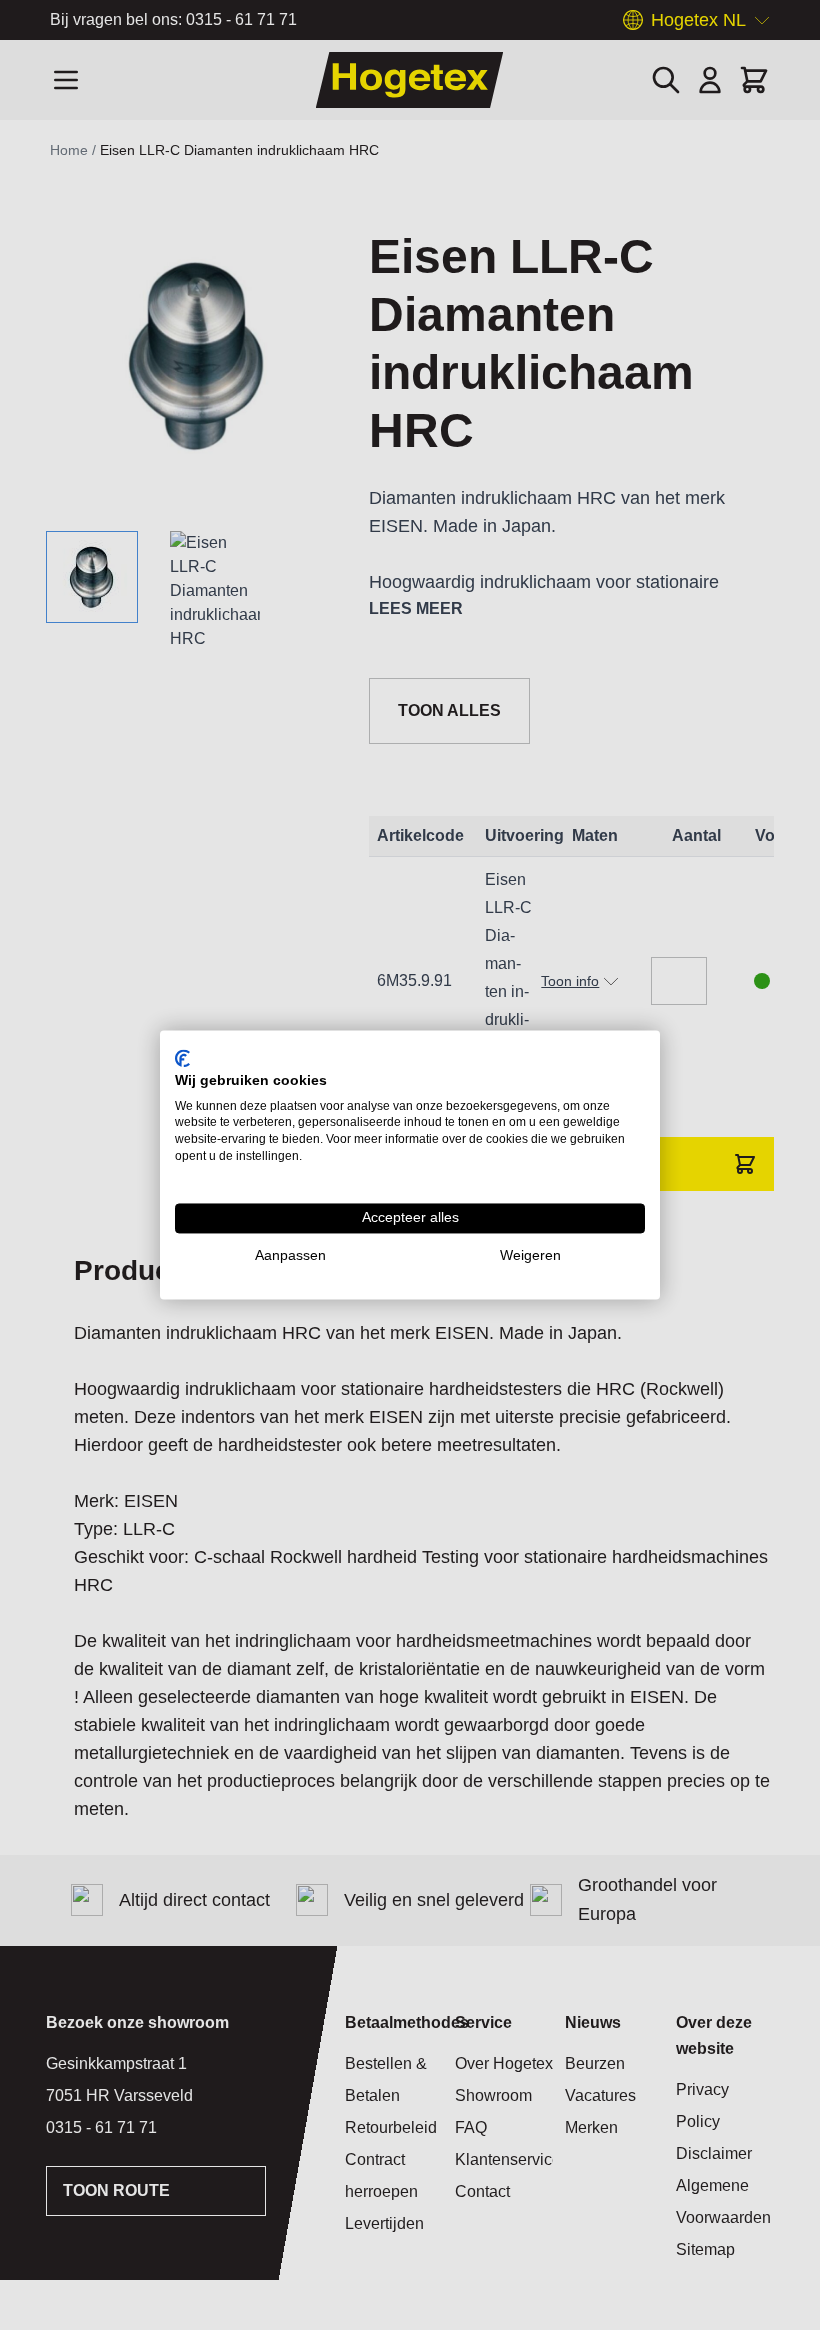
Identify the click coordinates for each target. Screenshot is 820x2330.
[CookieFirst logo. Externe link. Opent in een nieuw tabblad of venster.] (182, 1058)
